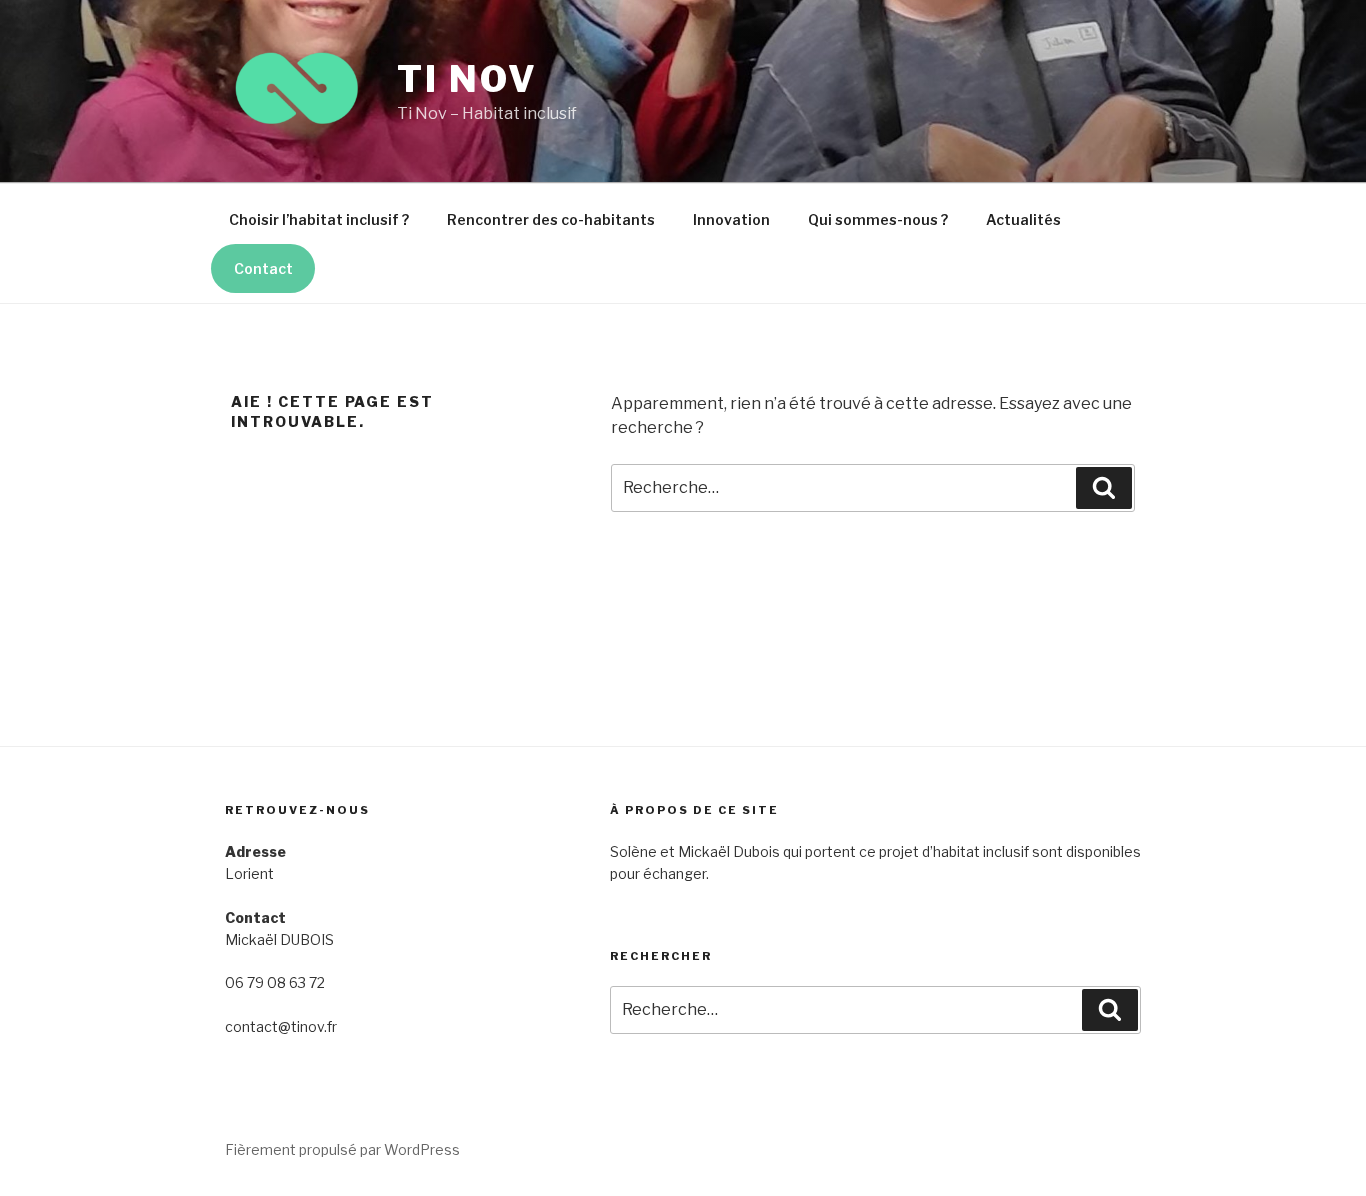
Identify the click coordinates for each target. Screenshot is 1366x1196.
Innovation (731, 219)
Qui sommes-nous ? (878, 219)
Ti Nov (467, 79)
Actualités (1023, 219)
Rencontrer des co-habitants (551, 219)
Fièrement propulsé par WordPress (342, 1149)
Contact (263, 268)
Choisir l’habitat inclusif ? (319, 219)
